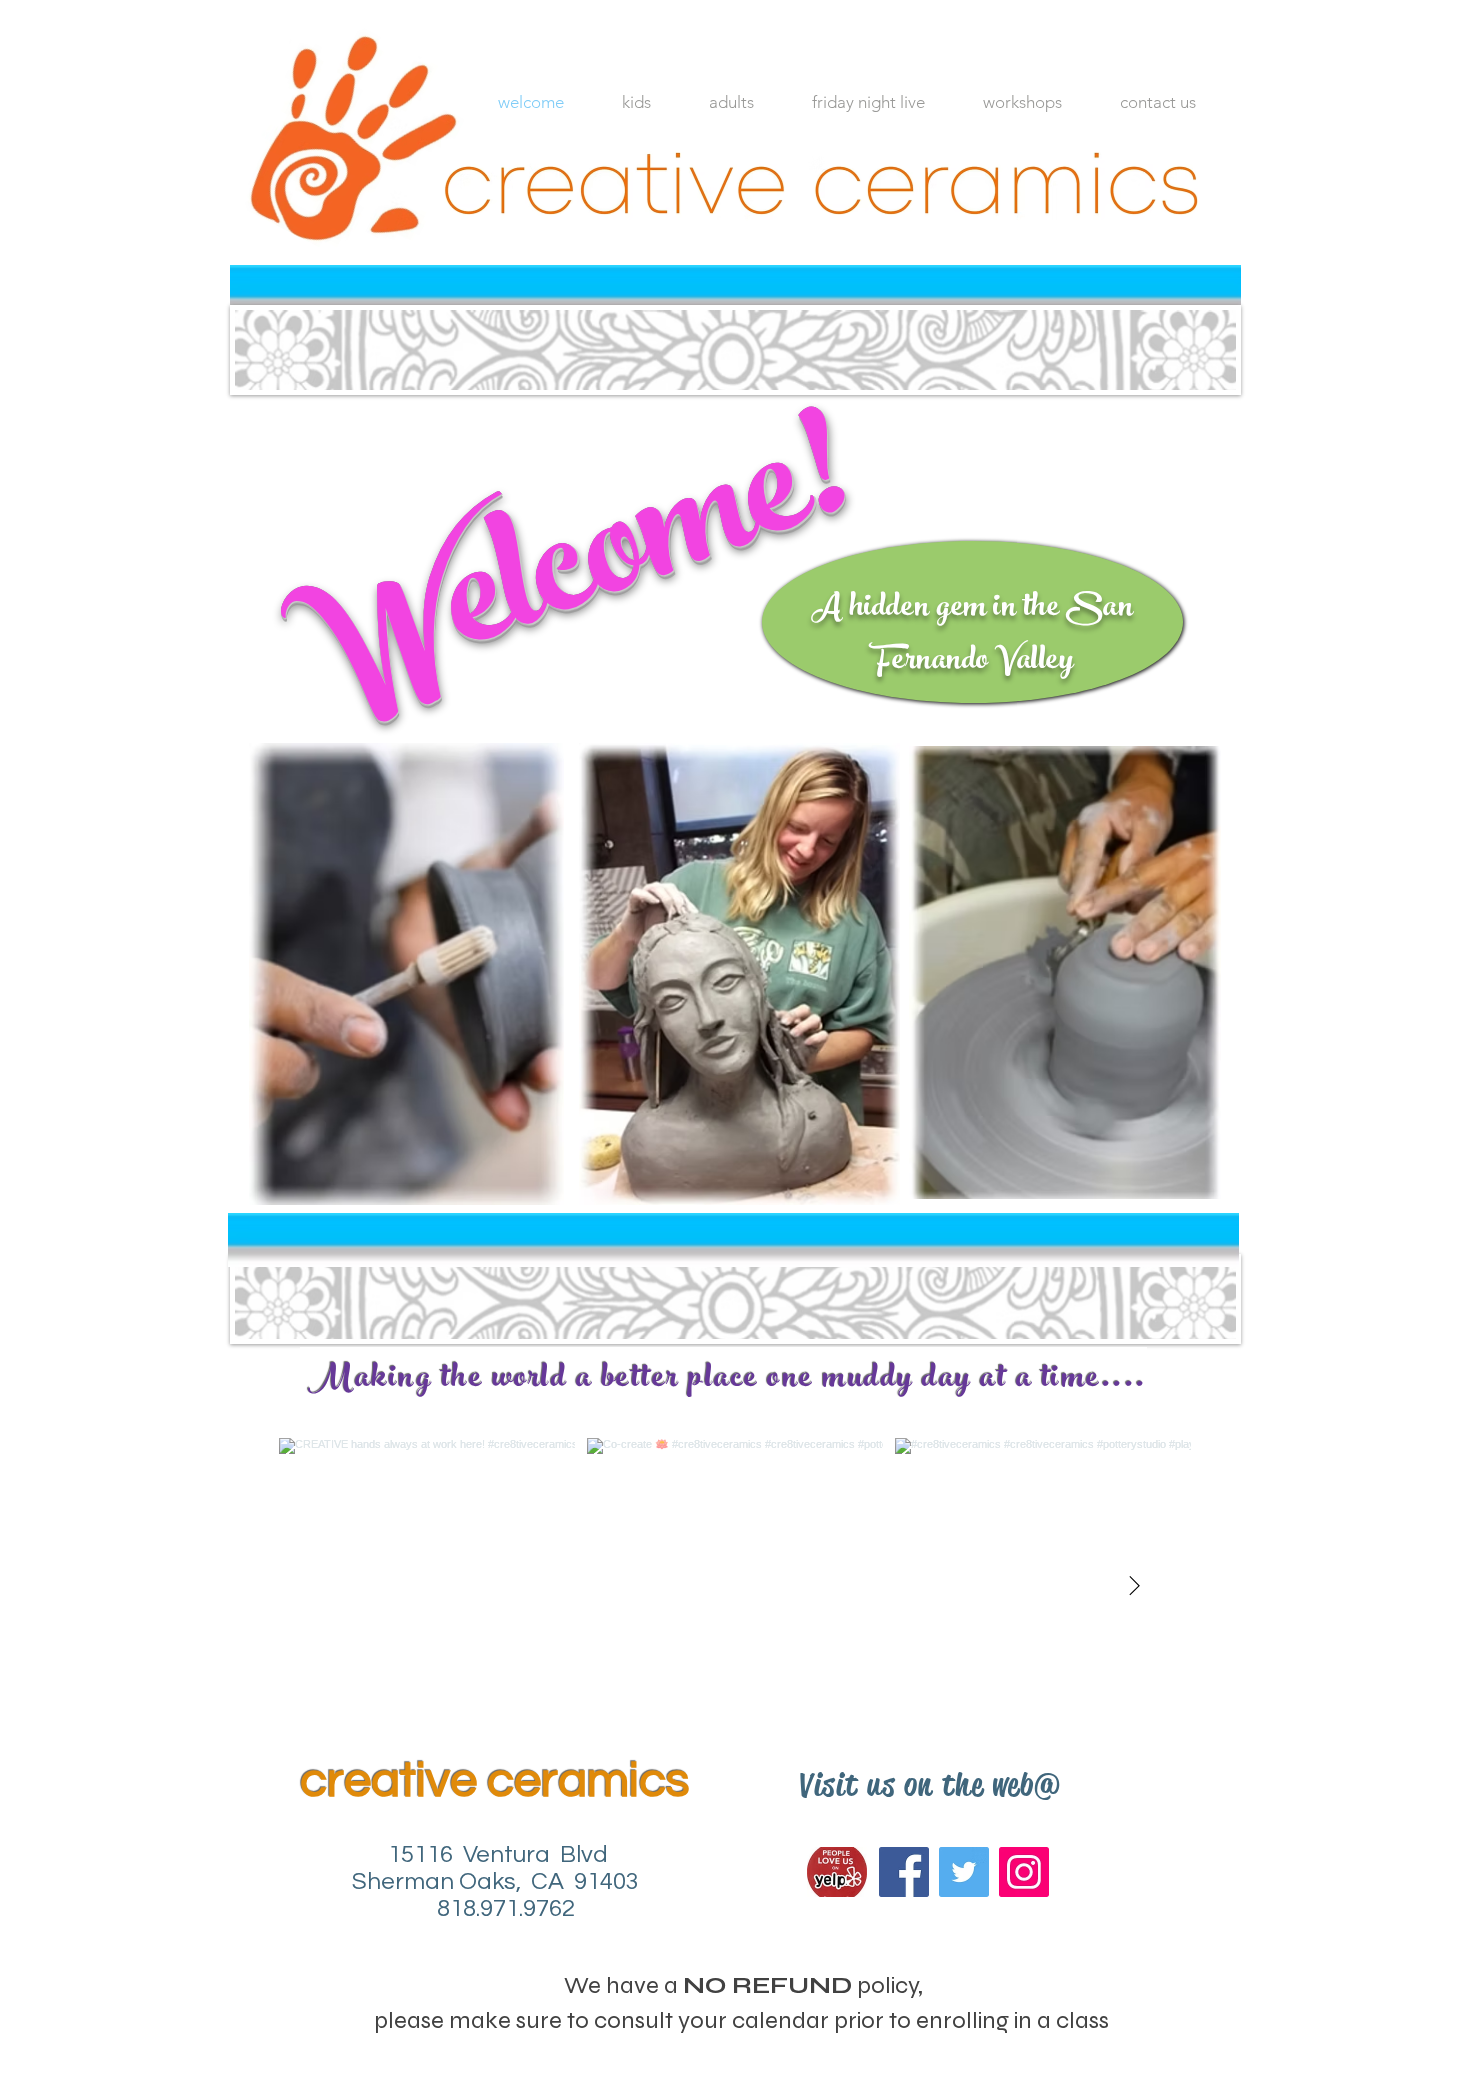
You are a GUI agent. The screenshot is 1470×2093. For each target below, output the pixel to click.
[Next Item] (1134, 1586)
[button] (731, 102)
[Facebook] (904, 1872)
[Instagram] (1024, 1872)
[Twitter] (964, 1872)
